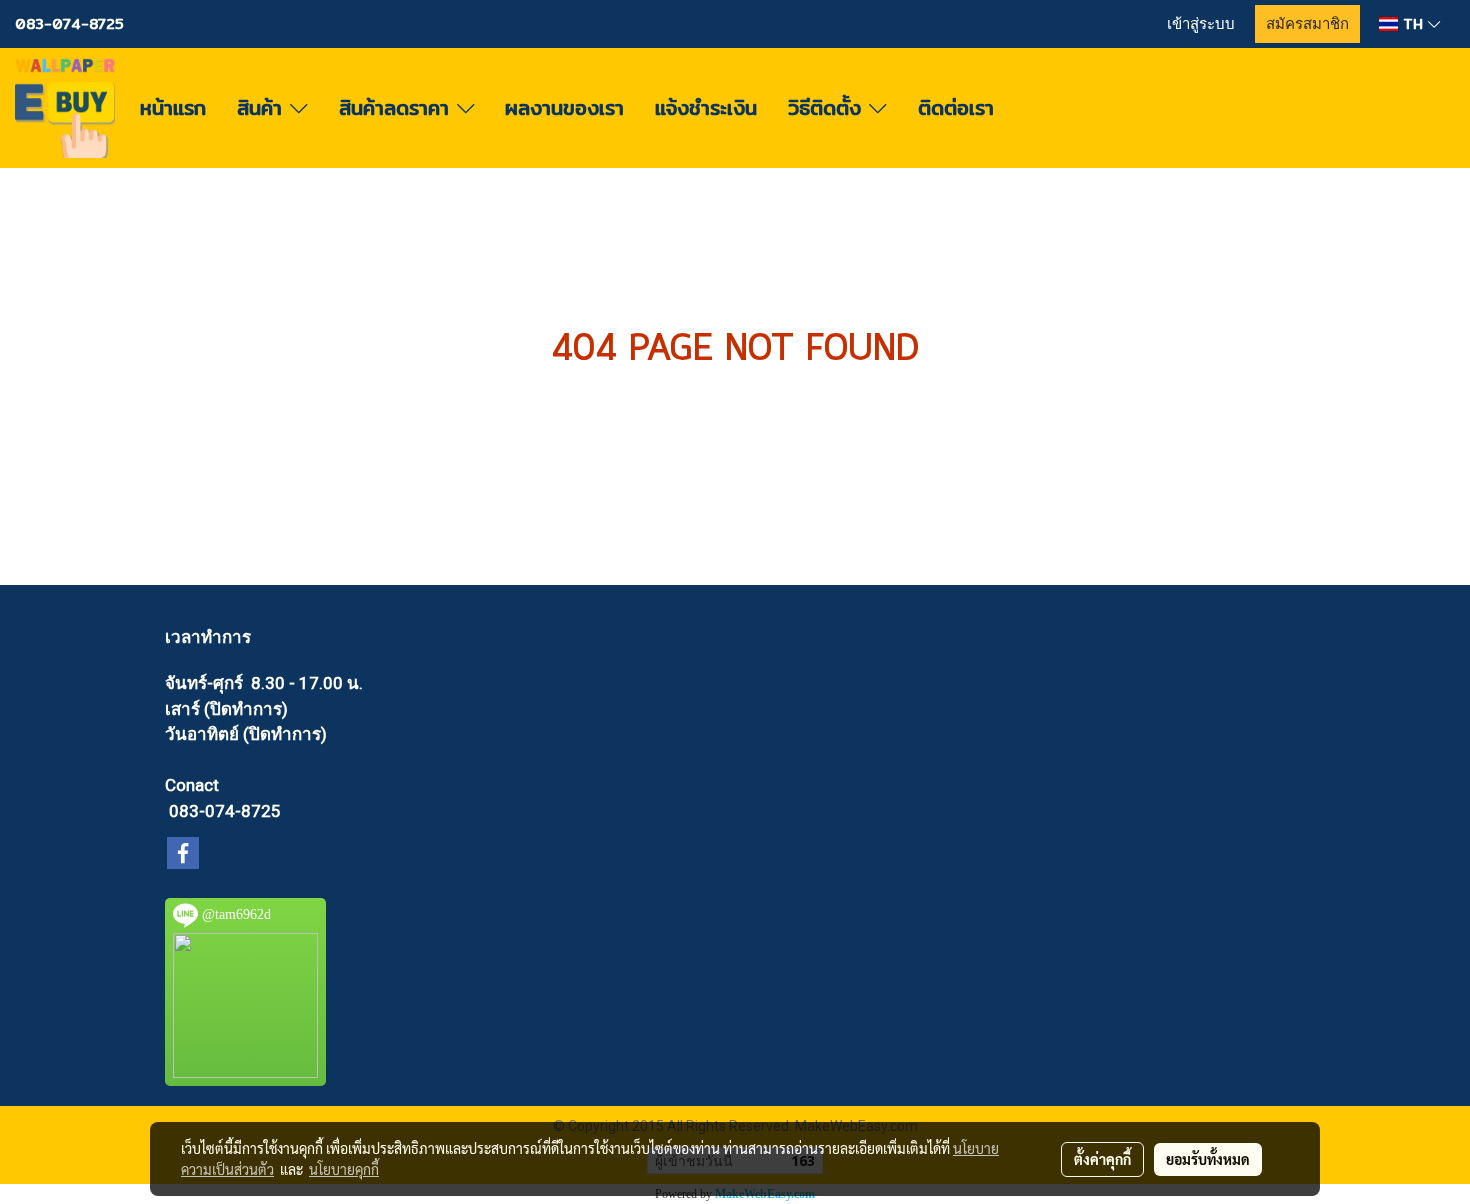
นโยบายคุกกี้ (344, 1169)
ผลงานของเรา (564, 107)
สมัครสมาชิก (1307, 24)
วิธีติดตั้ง (828, 107)
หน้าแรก (173, 107)
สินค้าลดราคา (398, 107)
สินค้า (263, 107)
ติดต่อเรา (956, 107)
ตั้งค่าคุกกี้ (1102, 1159)
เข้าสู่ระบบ (1201, 24)
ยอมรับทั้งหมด (1208, 1159)
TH (1413, 24)
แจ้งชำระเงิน (706, 107)
